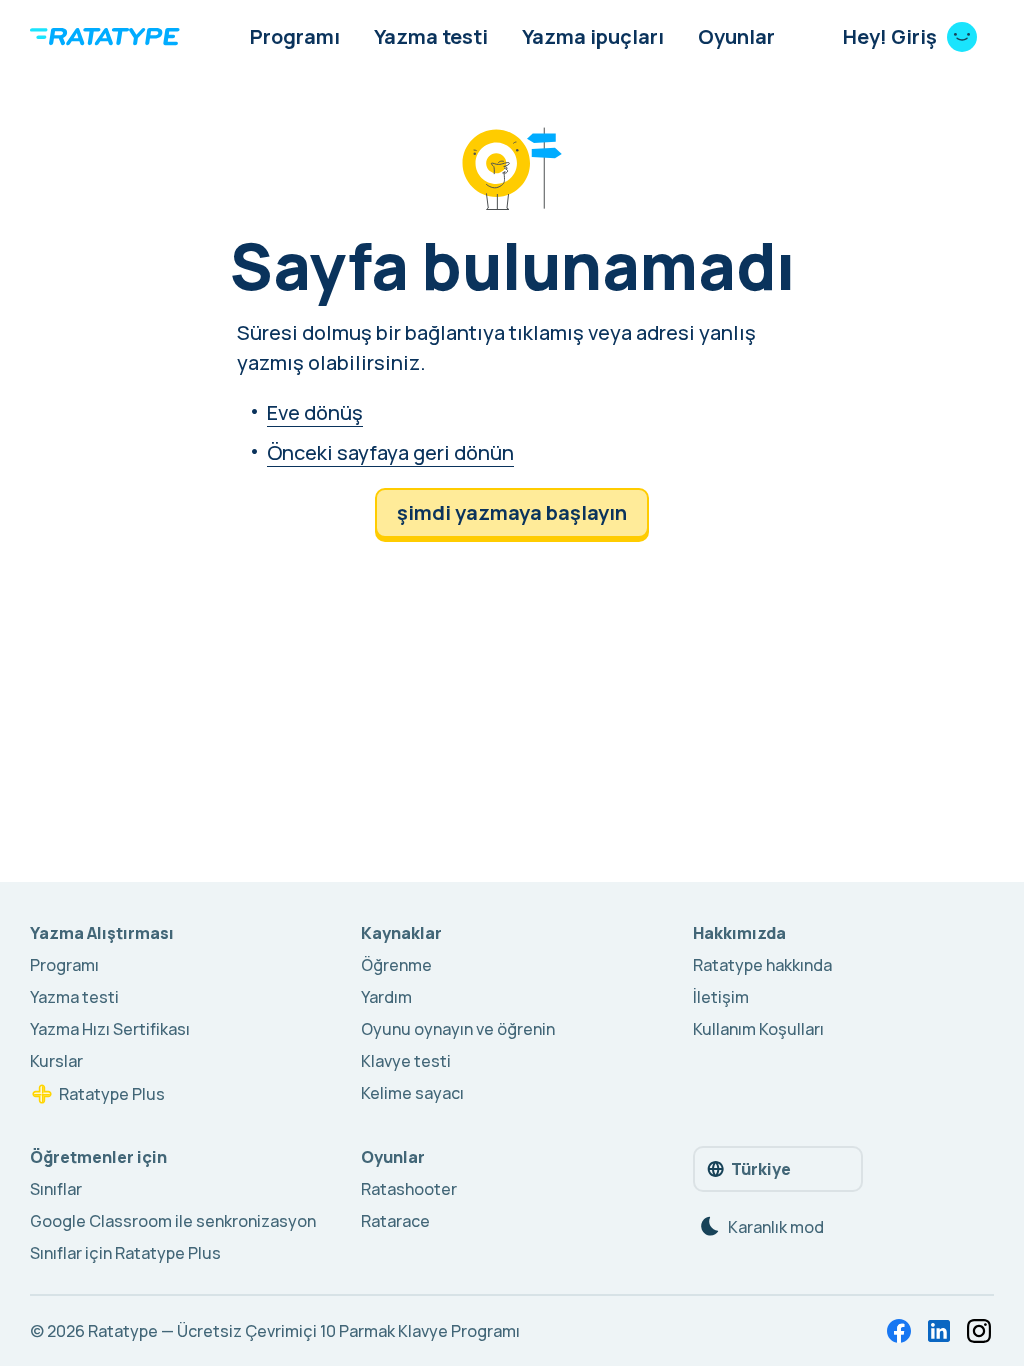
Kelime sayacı (412, 1093)
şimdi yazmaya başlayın (512, 512)
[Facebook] (899, 1331)
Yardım (386, 997)
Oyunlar (736, 36)
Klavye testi (406, 1061)
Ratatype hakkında (762, 965)
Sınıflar (56, 1189)
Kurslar (56, 1061)
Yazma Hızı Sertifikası (110, 1029)
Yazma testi (431, 36)
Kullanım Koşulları (758, 1029)
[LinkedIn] (939, 1331)
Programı (295, 36)
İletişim (721, 997)
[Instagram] (979, 1331)
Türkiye (761, 1169)
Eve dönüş (315, 412)
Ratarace (395, 1221)
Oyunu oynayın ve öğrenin (458, 1029)
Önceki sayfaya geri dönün (390, 452)
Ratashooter (409, 1189)
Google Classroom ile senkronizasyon (173, 1221)
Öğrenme (396, 965)
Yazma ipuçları (593, 36)
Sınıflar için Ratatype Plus (125, 1253)
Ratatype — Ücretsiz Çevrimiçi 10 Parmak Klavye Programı (304, 1331)
